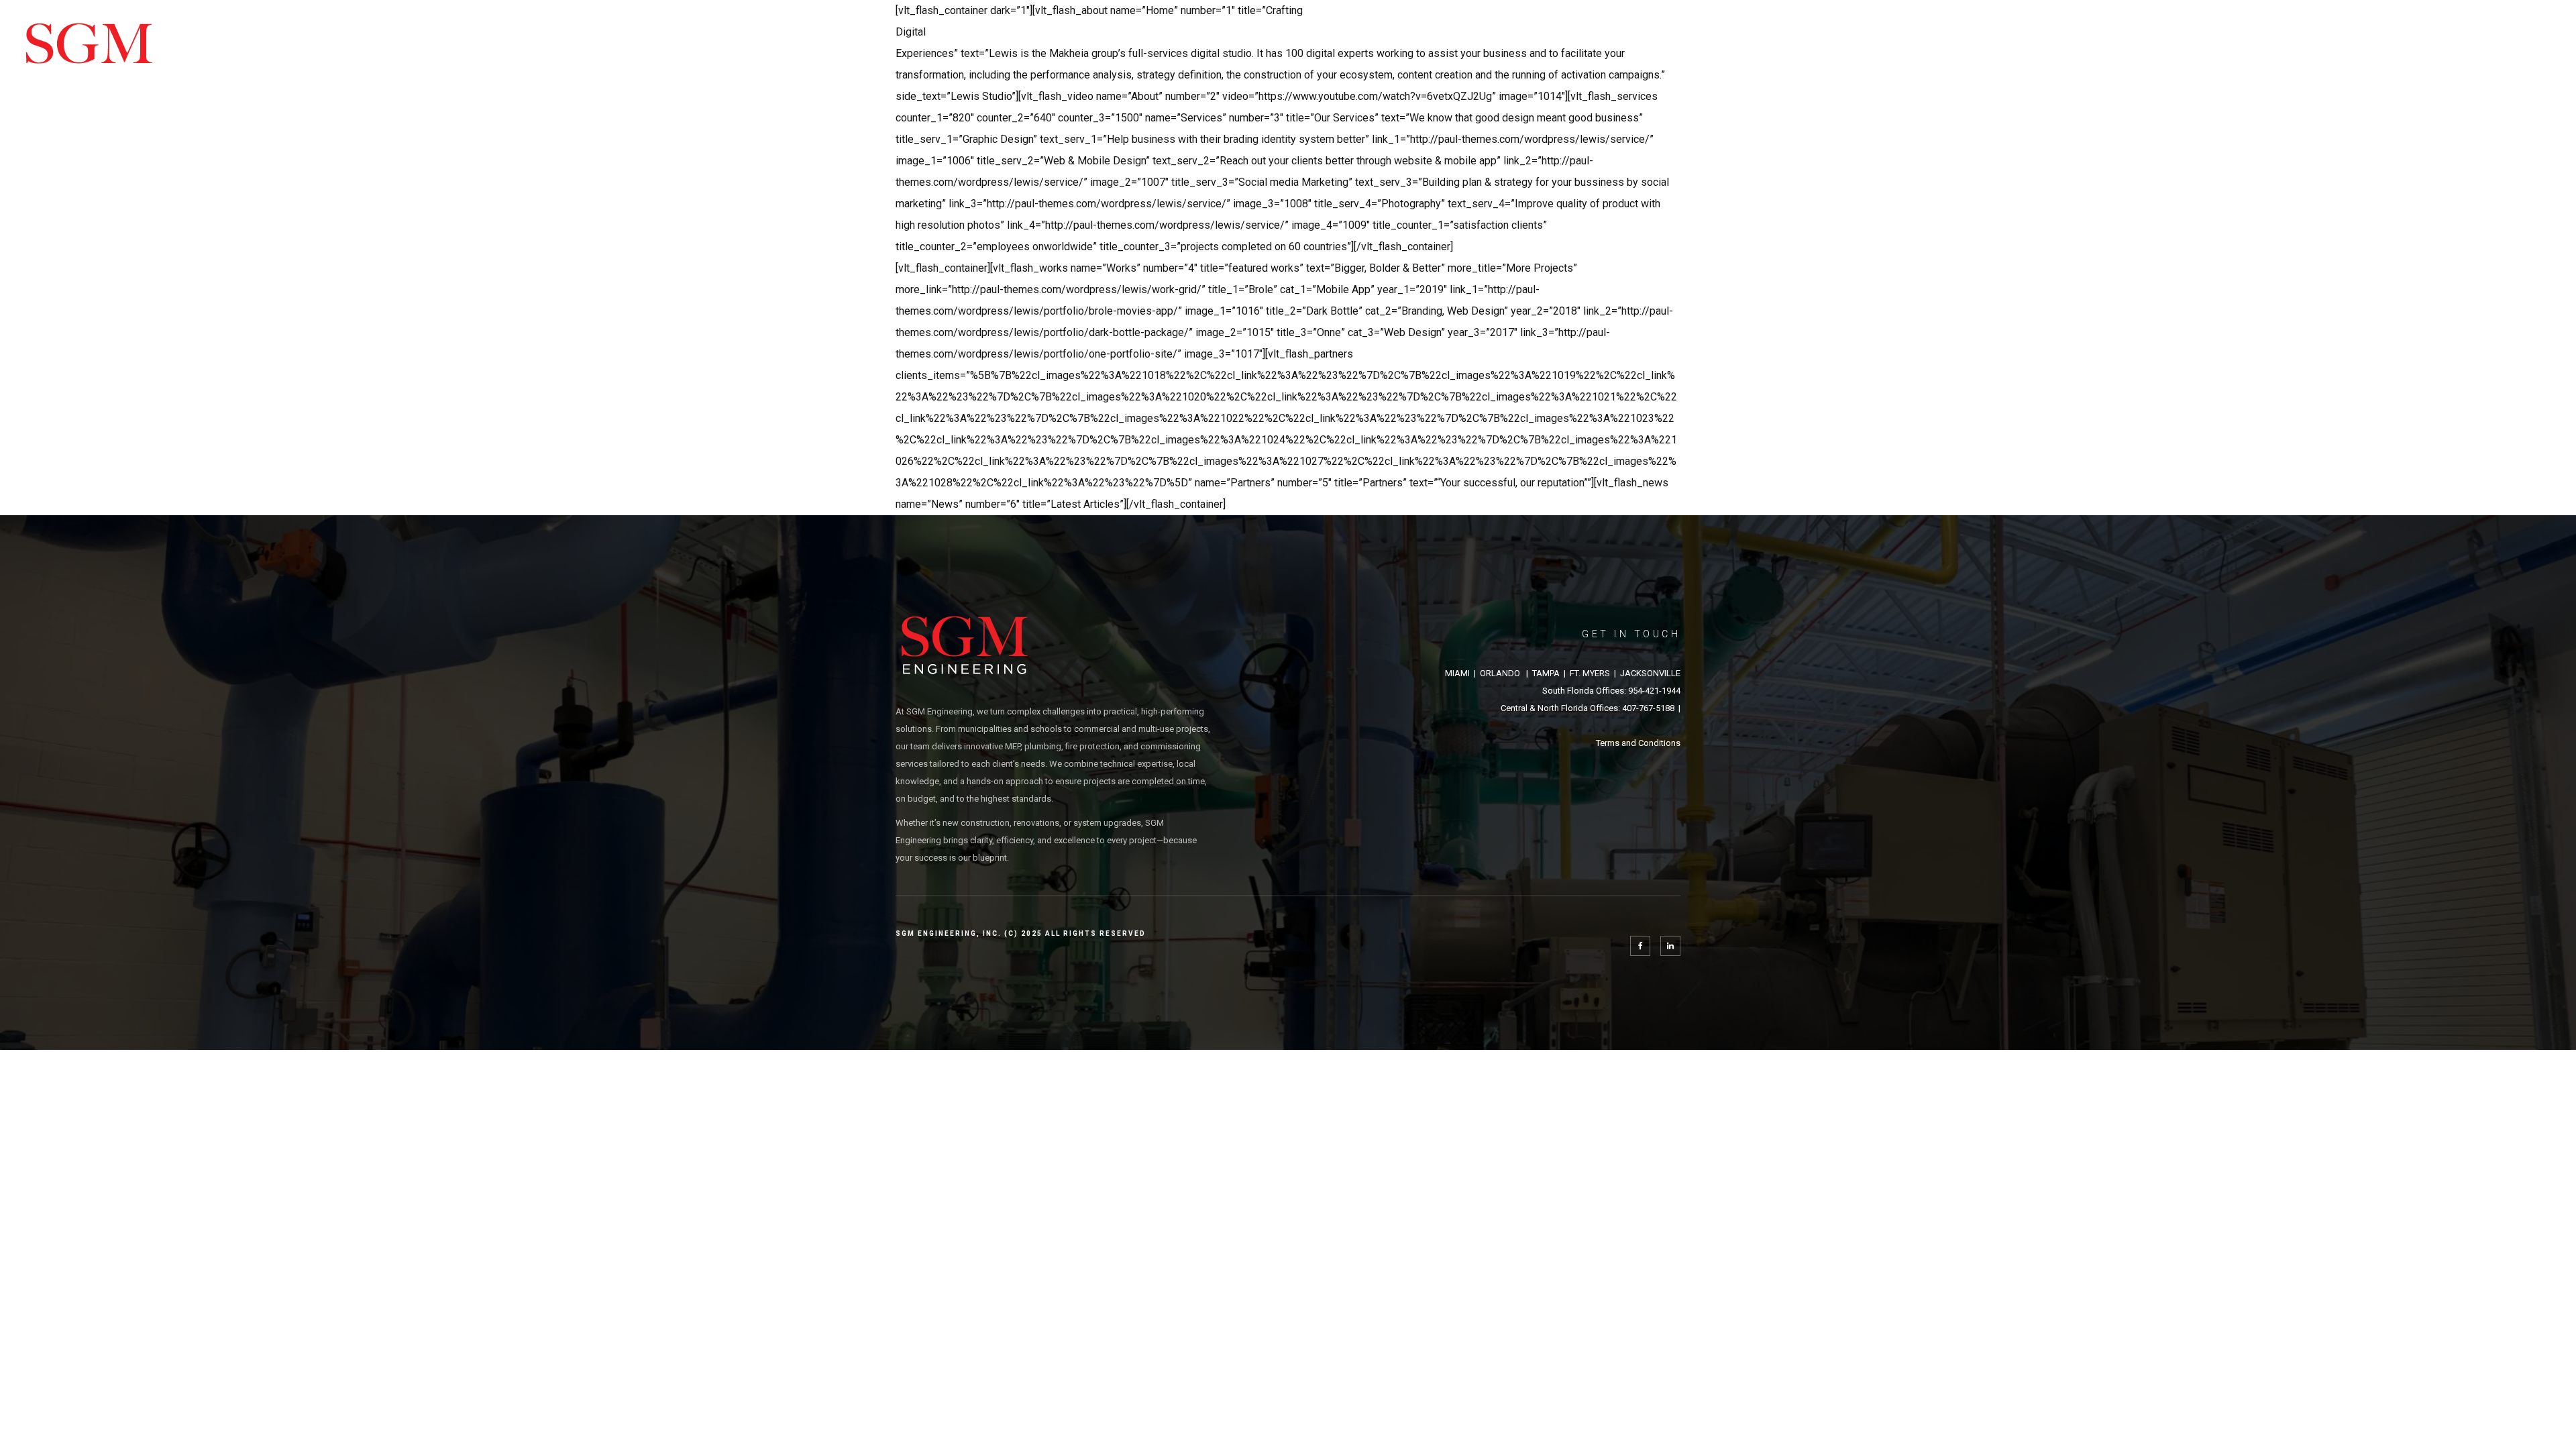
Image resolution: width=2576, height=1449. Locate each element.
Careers (2425, 52)
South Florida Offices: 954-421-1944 (1611, 691)
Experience (2252, 52)
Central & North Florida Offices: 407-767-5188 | (1591, 708)
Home (2087, 52)
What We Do (2162, 52)
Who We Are (2343, 52)
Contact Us (2508, 52)
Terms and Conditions (1638, 743)
